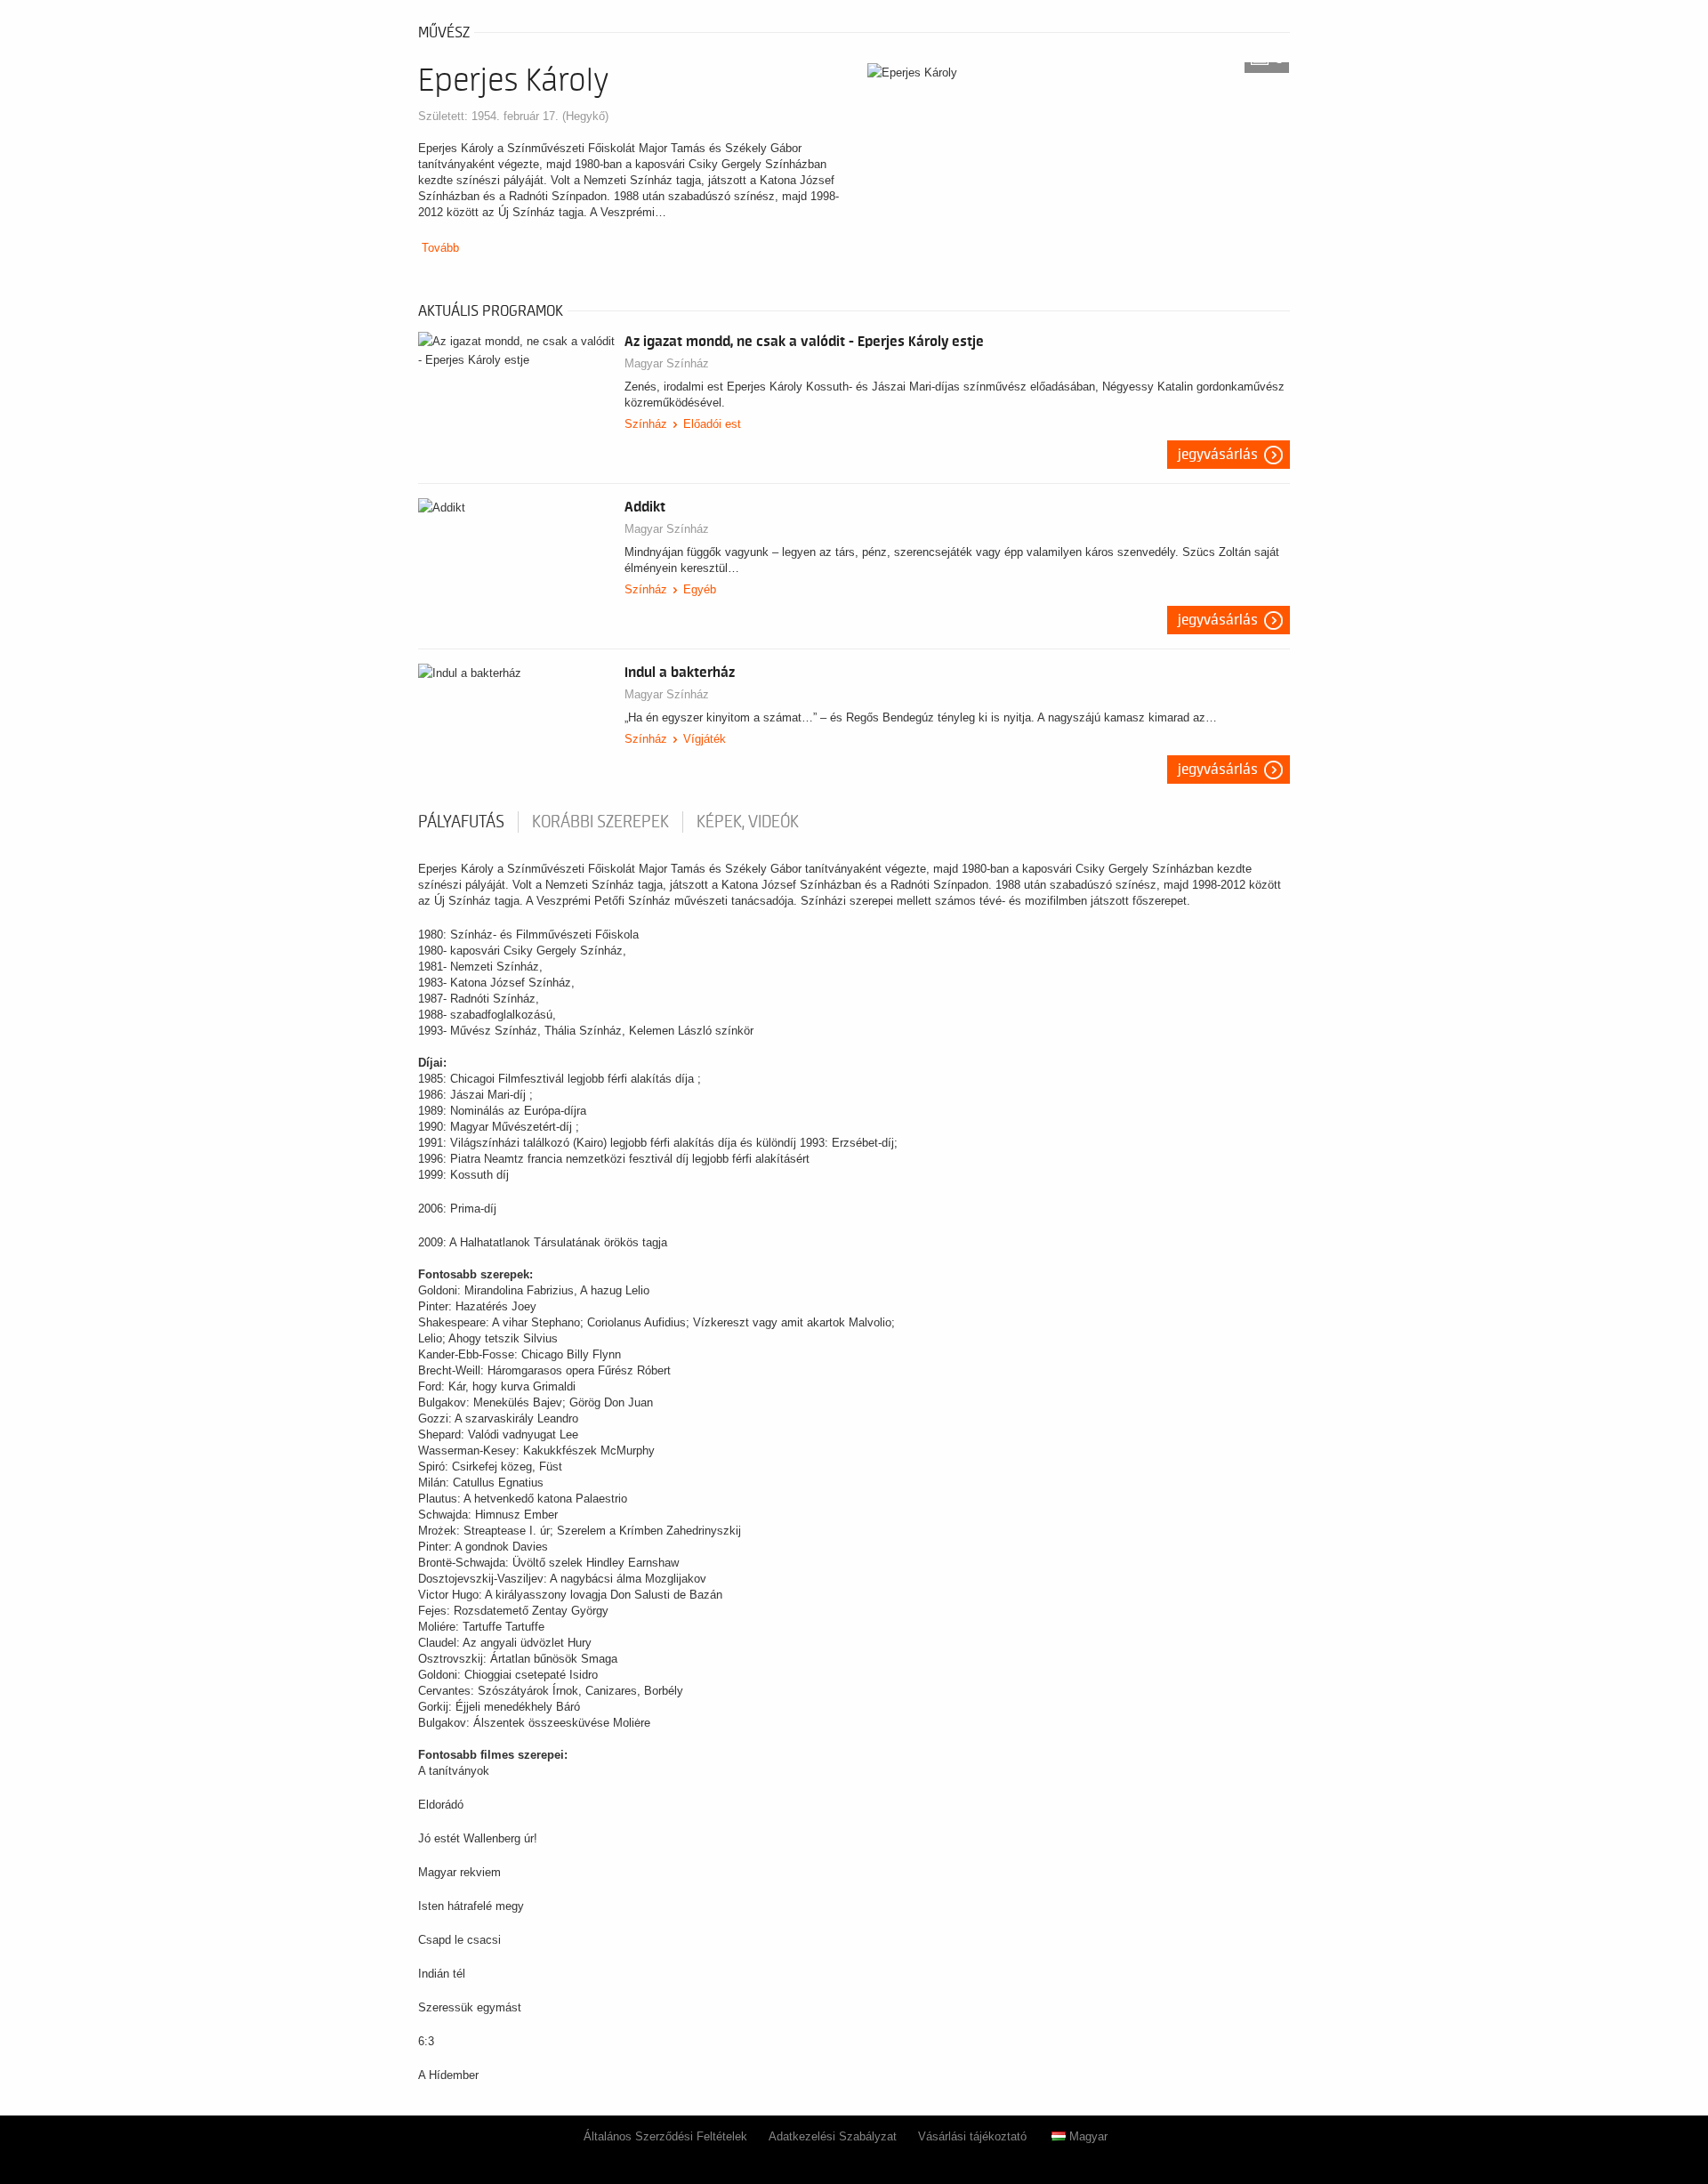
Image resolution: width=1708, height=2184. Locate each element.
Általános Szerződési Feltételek (665, 2136)
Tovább (440, 248)
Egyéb (700, 589)
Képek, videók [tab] (748, 822)
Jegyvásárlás (1218, 455)
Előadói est (712, 424)
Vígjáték (705, 739)
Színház (646, 424)
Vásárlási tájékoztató (972, 2136)
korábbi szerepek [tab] (600, 822)
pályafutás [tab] (461, 822)
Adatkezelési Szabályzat (833, 2136)
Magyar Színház (667, 363)
